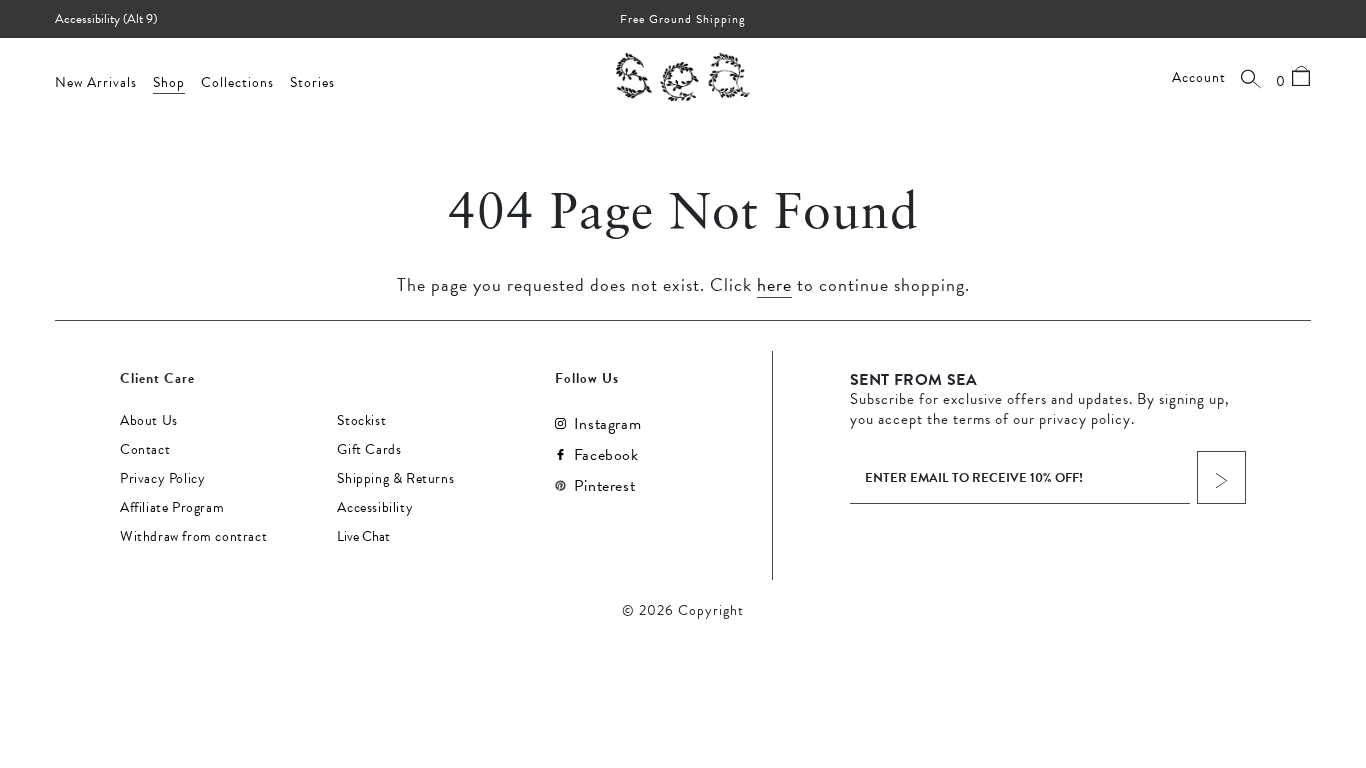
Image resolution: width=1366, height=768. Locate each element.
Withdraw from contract (193, 537)
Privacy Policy (162, 479)
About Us (149, 421)
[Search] (1251, 78)
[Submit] (1221, 477)
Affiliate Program (172, 508)
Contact (145, 450)
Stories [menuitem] (312, 83)
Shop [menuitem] (169, 83)
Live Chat (363, 537)
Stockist (361, 421)
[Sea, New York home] (683, 76)
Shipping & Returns (395, 479)
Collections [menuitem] (237, 83)
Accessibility (375, 508)
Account (1199, 78)
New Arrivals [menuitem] (96, 83)
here (774, 285)
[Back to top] (1334, 631)
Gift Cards (369, 450)
